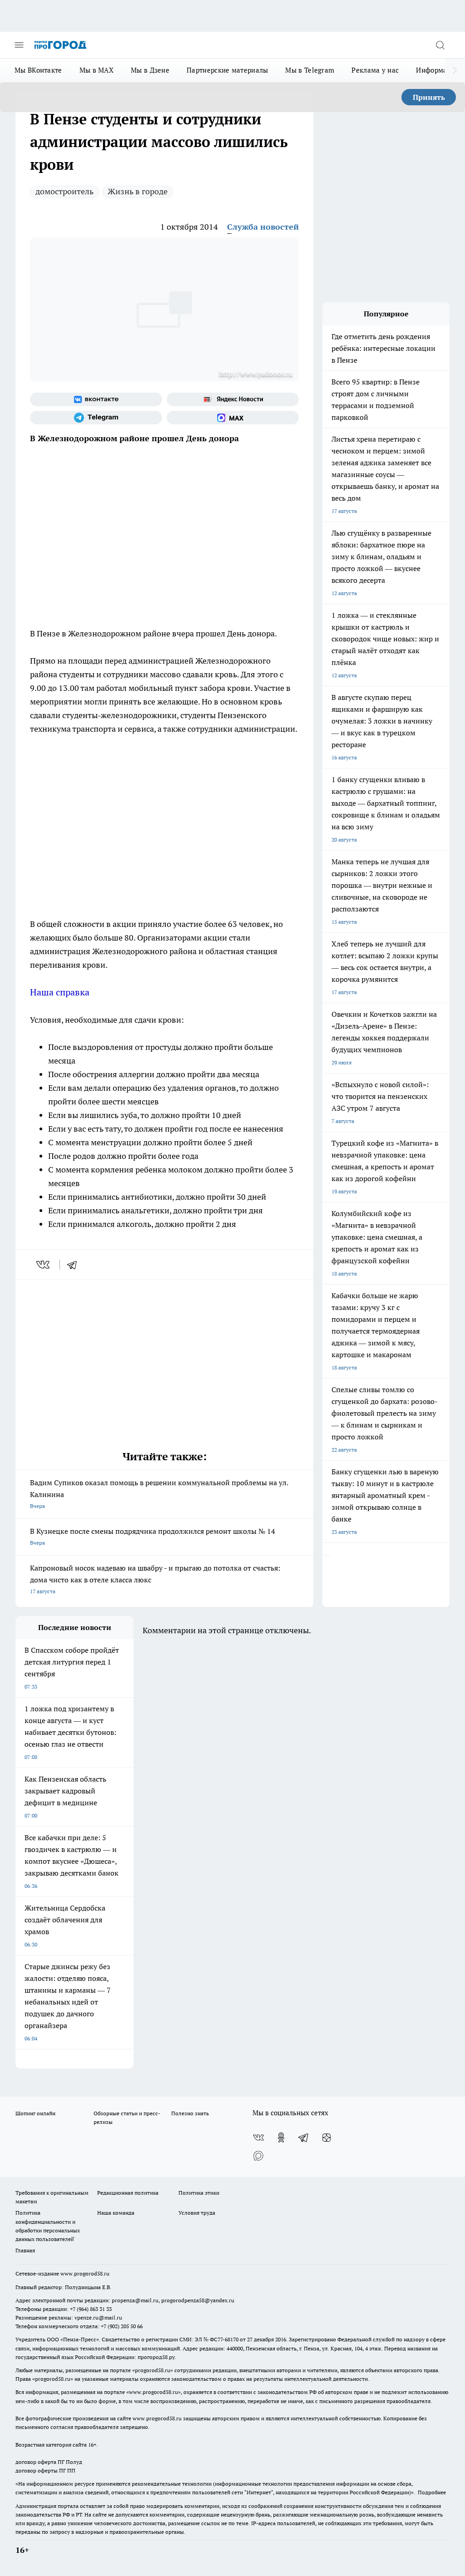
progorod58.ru (153, 2370)
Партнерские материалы (227, 70)
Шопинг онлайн (35, 2113)
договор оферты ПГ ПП (45, 2470)
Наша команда (116, 2213)
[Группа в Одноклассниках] (281, 2138)
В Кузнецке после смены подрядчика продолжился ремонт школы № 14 (153, 1536)
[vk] (44, 1265)
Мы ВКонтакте (38, 70)
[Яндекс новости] (233, 399)
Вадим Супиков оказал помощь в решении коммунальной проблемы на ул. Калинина (159, 1494)
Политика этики (199, 2193)
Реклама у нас (375, 70)
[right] (455, 70)
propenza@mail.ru (135, 2300)
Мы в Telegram (310, 70)
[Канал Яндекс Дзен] (326, 2138)
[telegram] (75, 1265)
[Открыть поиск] (440, 45)
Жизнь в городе (138, 191)
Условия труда (197, 2213)
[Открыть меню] (19, 45)
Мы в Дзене (150, 70)
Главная (25, 2250)
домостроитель (64, 191)
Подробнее (432, 2492)
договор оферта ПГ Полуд (49, 2462)
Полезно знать (190, 2113)
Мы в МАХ (96, 70)
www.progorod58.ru (85, 2273)
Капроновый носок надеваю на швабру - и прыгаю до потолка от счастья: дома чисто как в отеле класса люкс (155, 1579)
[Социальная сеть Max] (233, 418)
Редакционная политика (128, 2193)
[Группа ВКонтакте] (96, 399)
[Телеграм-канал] (96, 418)
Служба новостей (263, 227)
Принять (429, 97)
